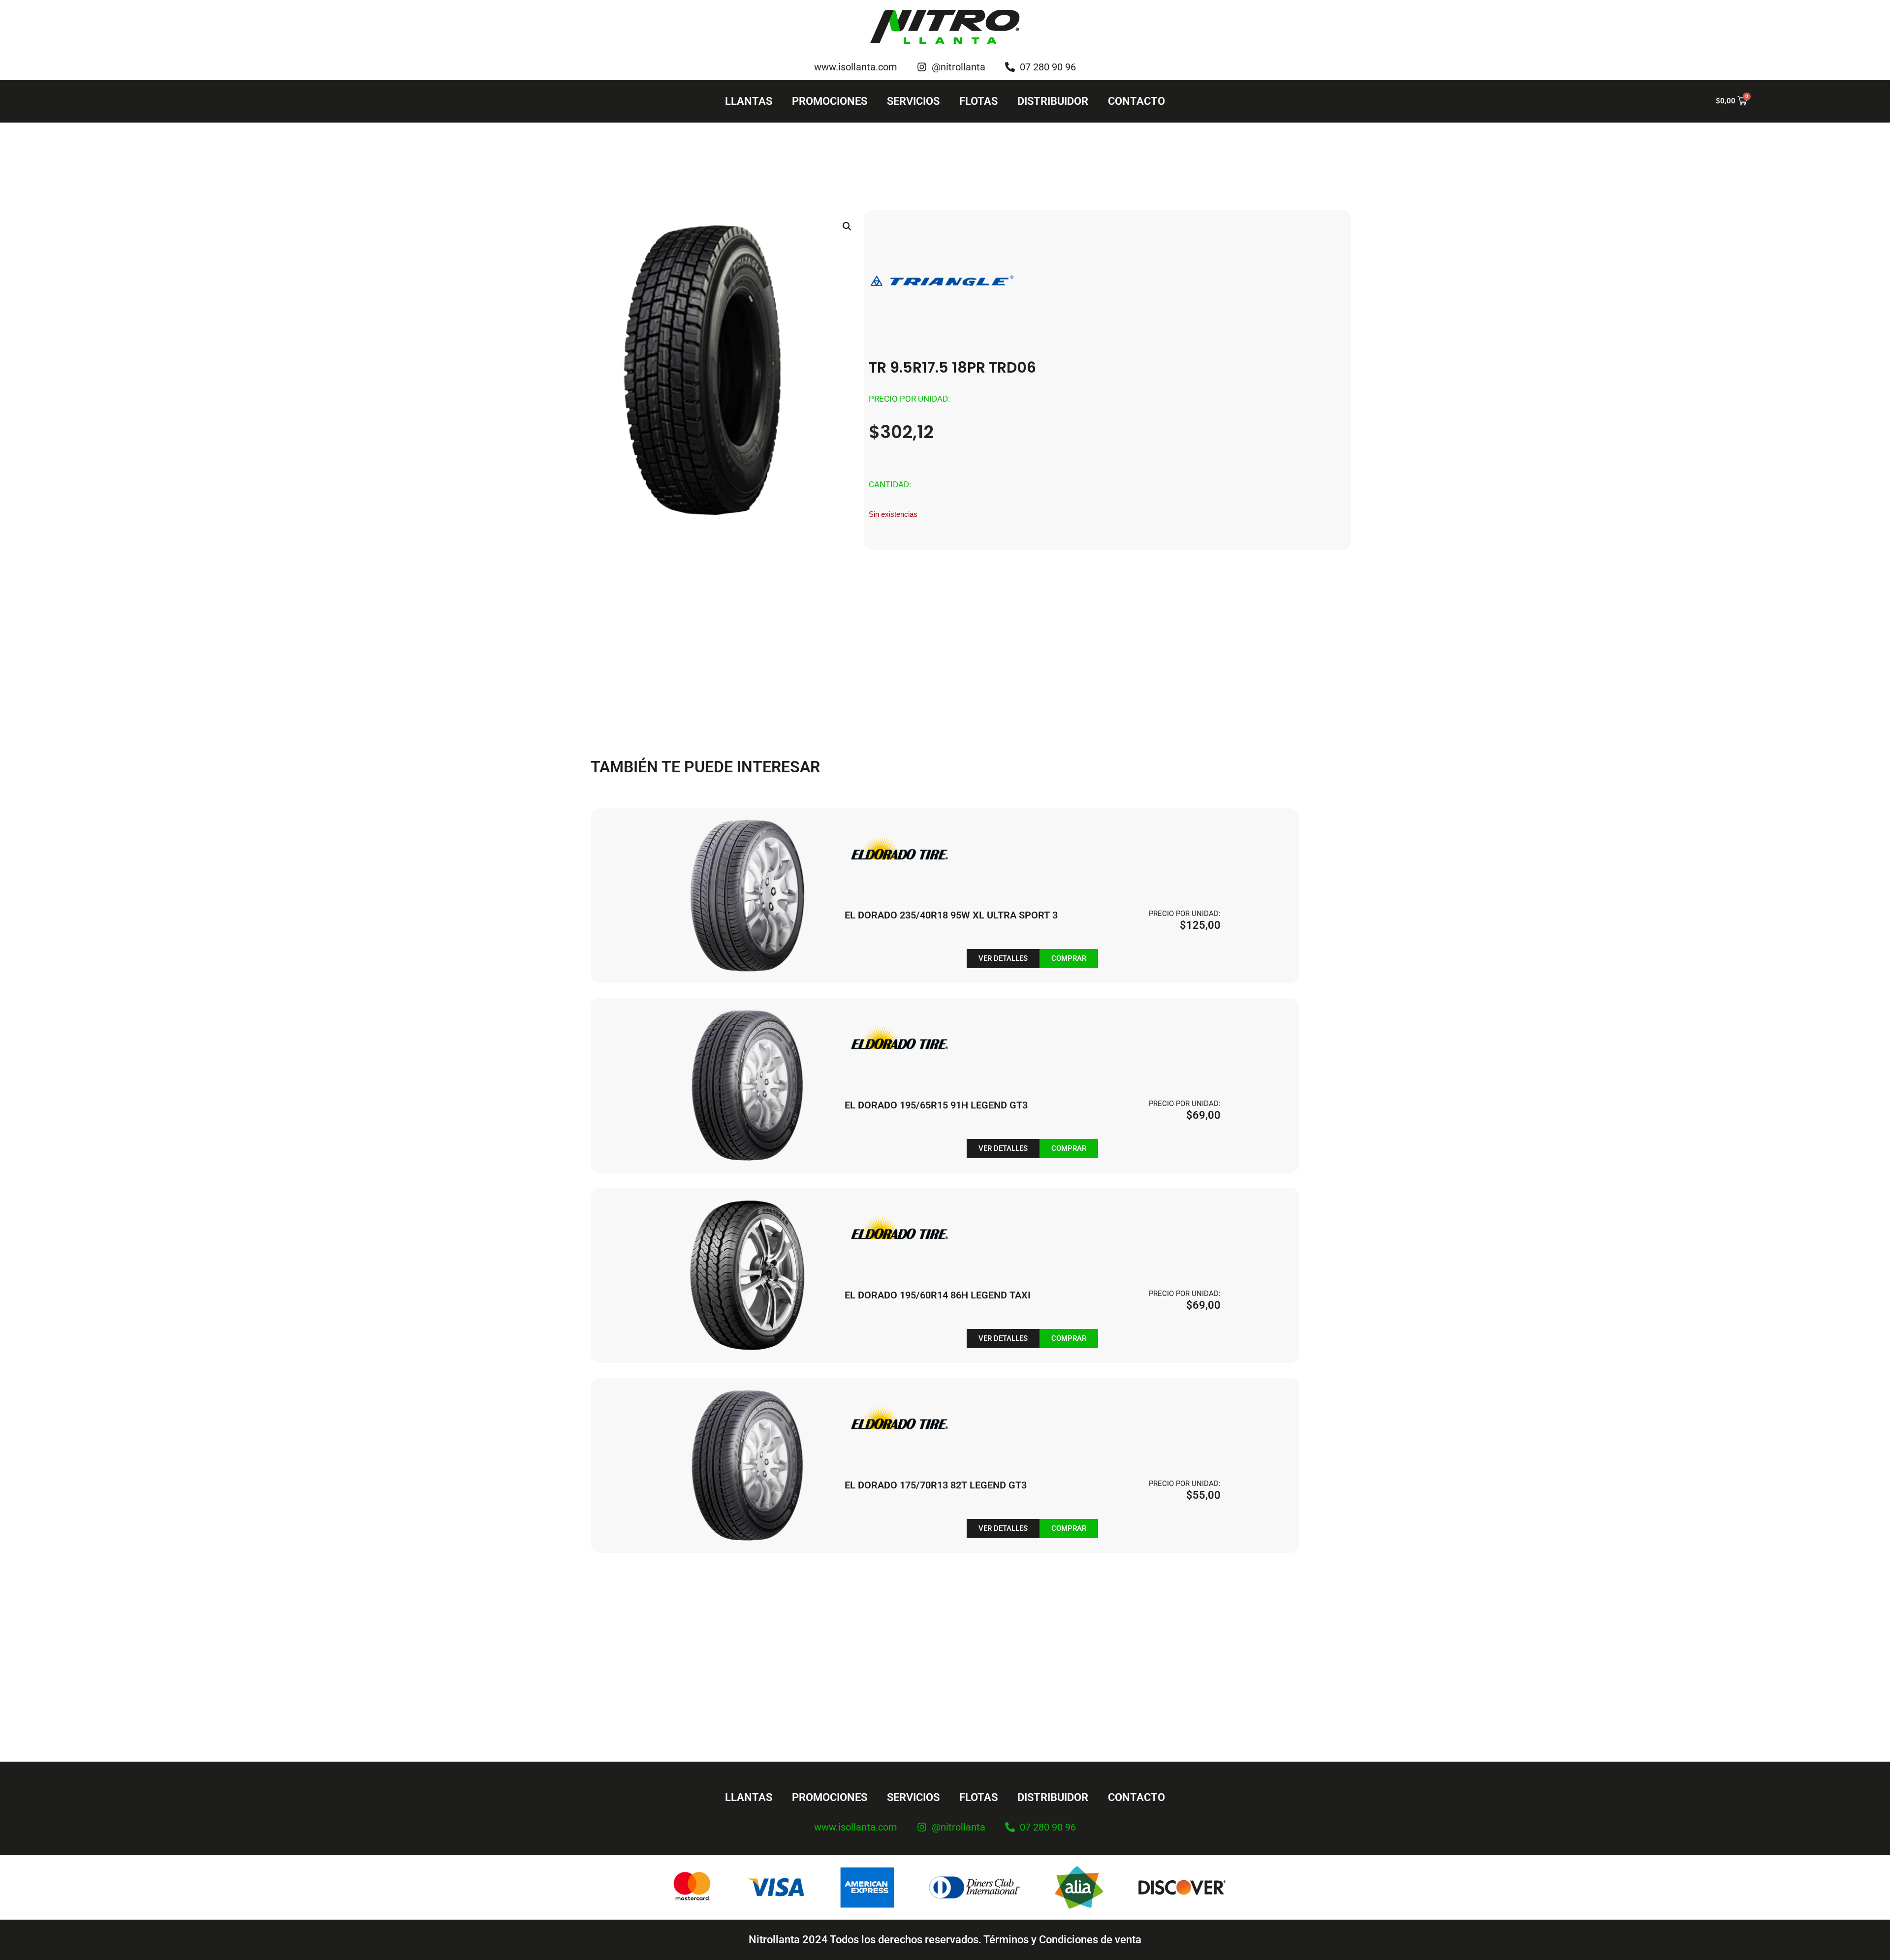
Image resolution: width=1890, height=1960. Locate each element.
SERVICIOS (913, 101)
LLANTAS (749, 101)
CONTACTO (1136, 101)
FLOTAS (978, 101)
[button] (847, 226)
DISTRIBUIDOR (1053, 101)
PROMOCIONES (830, 101)
